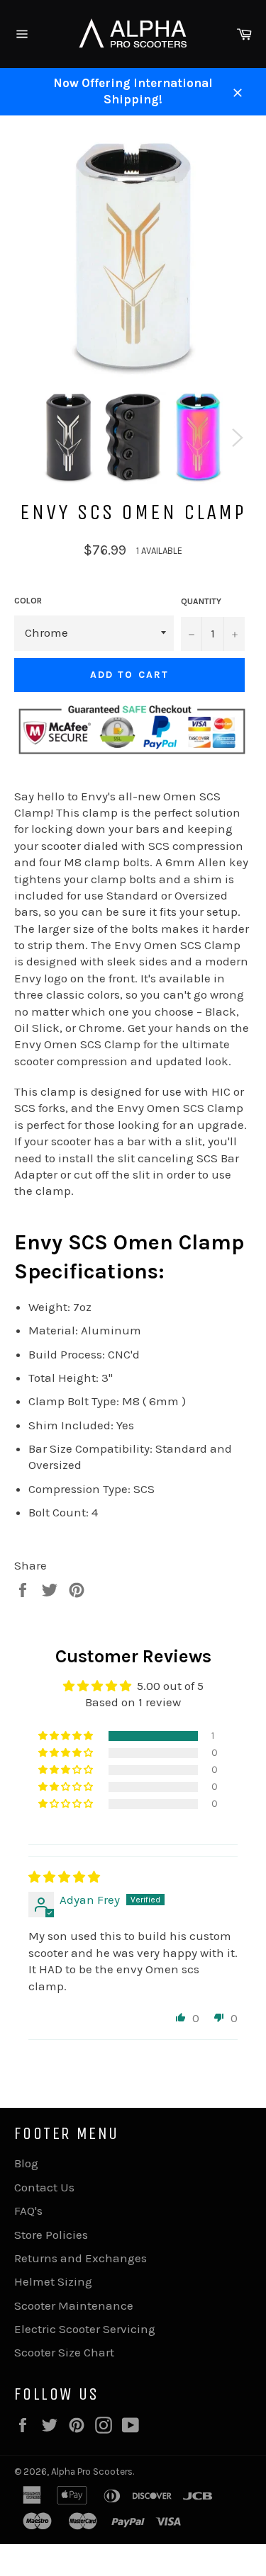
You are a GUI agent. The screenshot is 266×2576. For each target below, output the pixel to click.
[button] (67, 1736)
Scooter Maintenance (74, 2305)
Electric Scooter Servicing (85, 2329)
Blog (26, 2163)
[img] (64, 1877)
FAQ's (28, 2211)
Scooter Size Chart (64, 2352)
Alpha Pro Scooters (92, 2472)
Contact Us (44, 2187)
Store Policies (51, 2235)
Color (28, 601)
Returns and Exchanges (81, 2258)
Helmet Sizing (53, 2281)
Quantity (201, 601)
